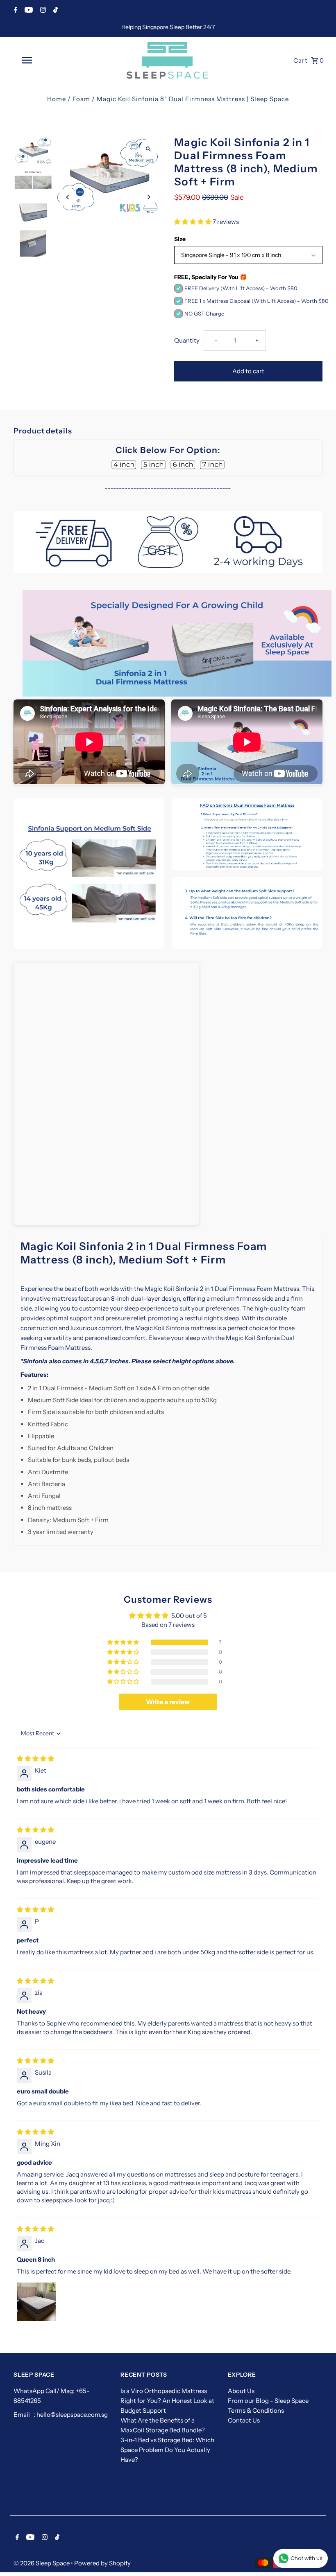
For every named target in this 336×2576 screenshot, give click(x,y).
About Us (241, 2391)
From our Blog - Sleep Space (268, 2401)
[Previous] (68, 197)
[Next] (149, 197)
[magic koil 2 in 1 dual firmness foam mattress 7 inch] (212, 465)
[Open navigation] (43, 60)
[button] (193, 222)
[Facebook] (15, 11)
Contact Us (244, 2420)
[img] (35, 1758)
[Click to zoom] (149, 149)
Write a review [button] (168, 1702)
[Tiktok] (54, 11)
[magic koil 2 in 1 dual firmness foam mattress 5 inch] (153, 465)
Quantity (187, 340)
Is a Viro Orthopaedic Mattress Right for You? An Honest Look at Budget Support (167, 2401)
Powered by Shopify (102, 2563)
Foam (81, 99)
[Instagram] (42, 11)
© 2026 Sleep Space (42, 2563)
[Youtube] (28, 11)
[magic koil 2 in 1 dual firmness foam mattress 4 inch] (124, 465)
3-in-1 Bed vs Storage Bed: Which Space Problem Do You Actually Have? (167, 2450)
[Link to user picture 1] (36, 2302)
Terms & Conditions (256, 2410)
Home (57, 99)
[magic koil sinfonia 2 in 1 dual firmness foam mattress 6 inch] (183, 465)
